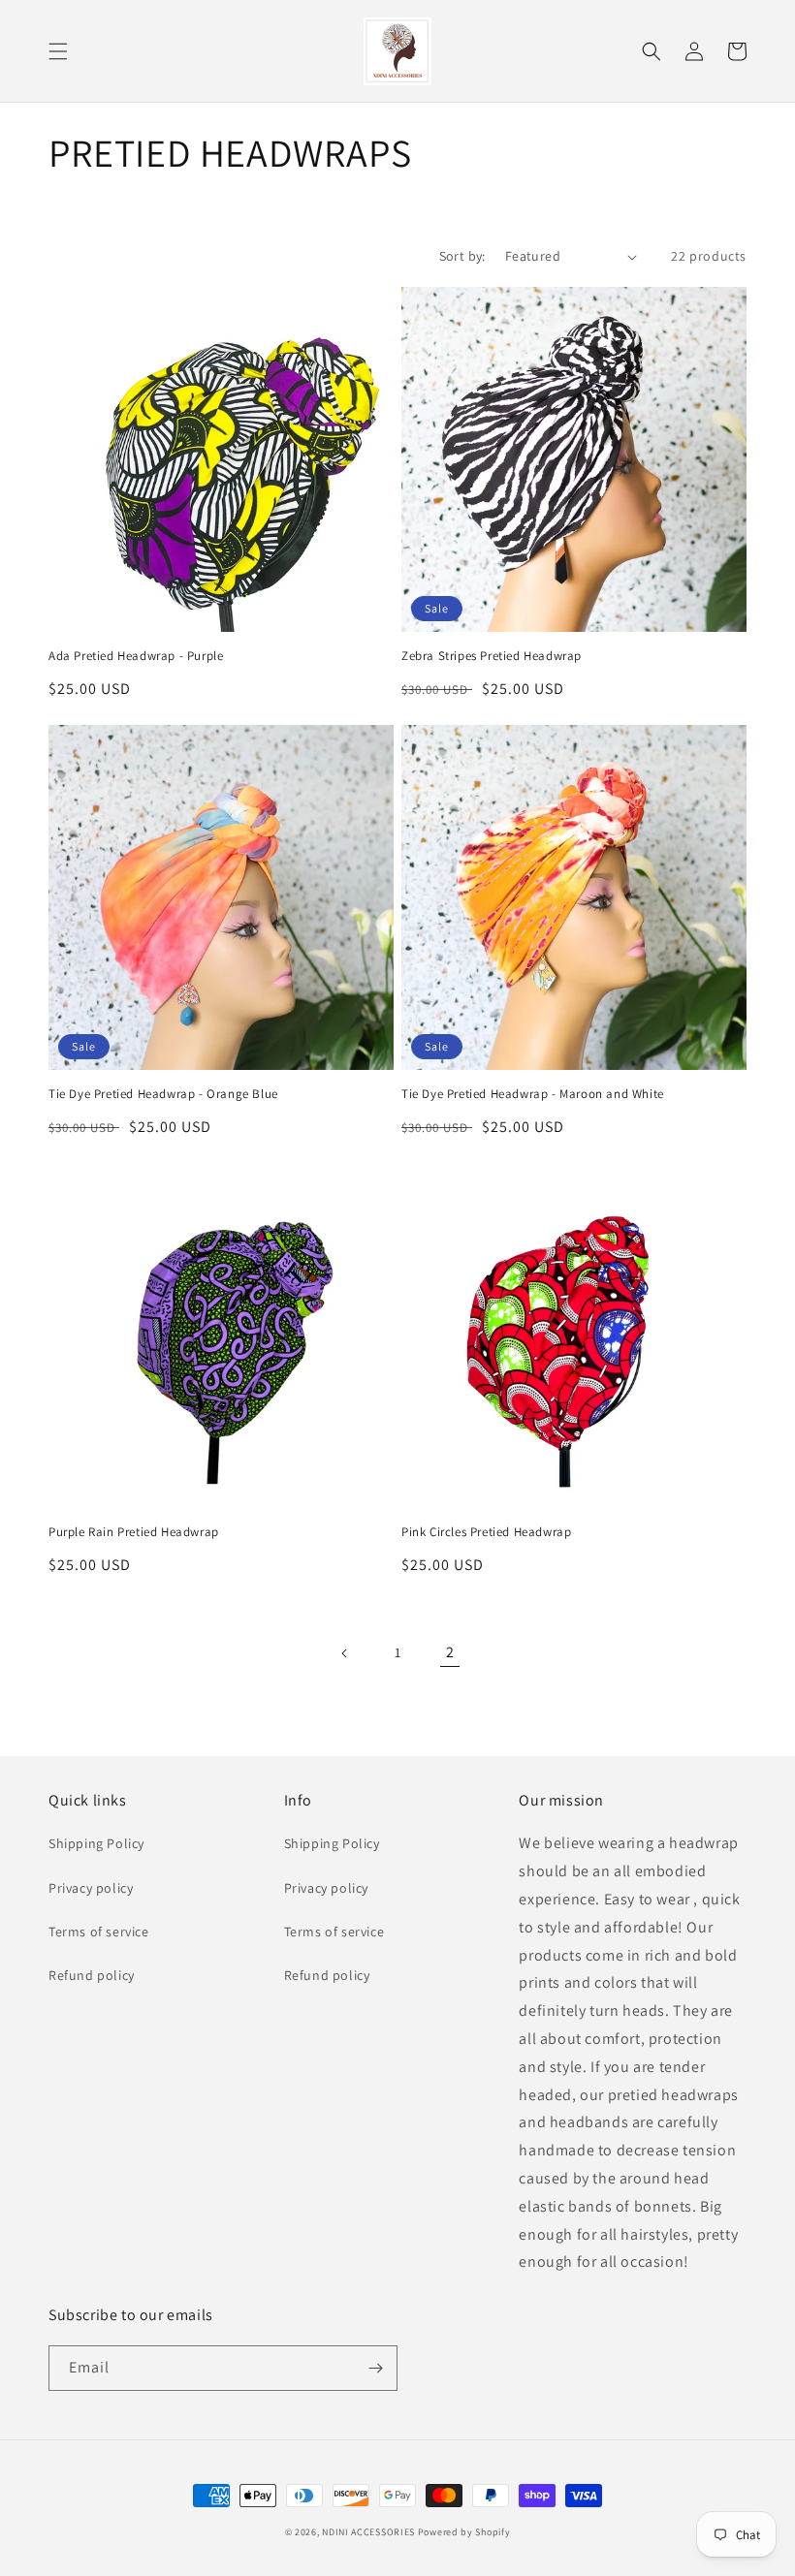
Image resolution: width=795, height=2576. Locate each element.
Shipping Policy (96, 1843)
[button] (58, 51)
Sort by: (462, 256)
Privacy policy (91, 1888)
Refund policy (92, 1975)
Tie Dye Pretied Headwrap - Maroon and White (533, 1094)
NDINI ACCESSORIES (368, 2532)
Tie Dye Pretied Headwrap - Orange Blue (163, 1094)
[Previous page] (345, 1653)
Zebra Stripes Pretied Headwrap (492, 656)
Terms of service (99, 1932)
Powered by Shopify (464, 2532)
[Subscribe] (375, 2368)
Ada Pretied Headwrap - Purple (136, 656)
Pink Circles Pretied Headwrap (486, 1532)
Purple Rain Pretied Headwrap (134, 1532)
